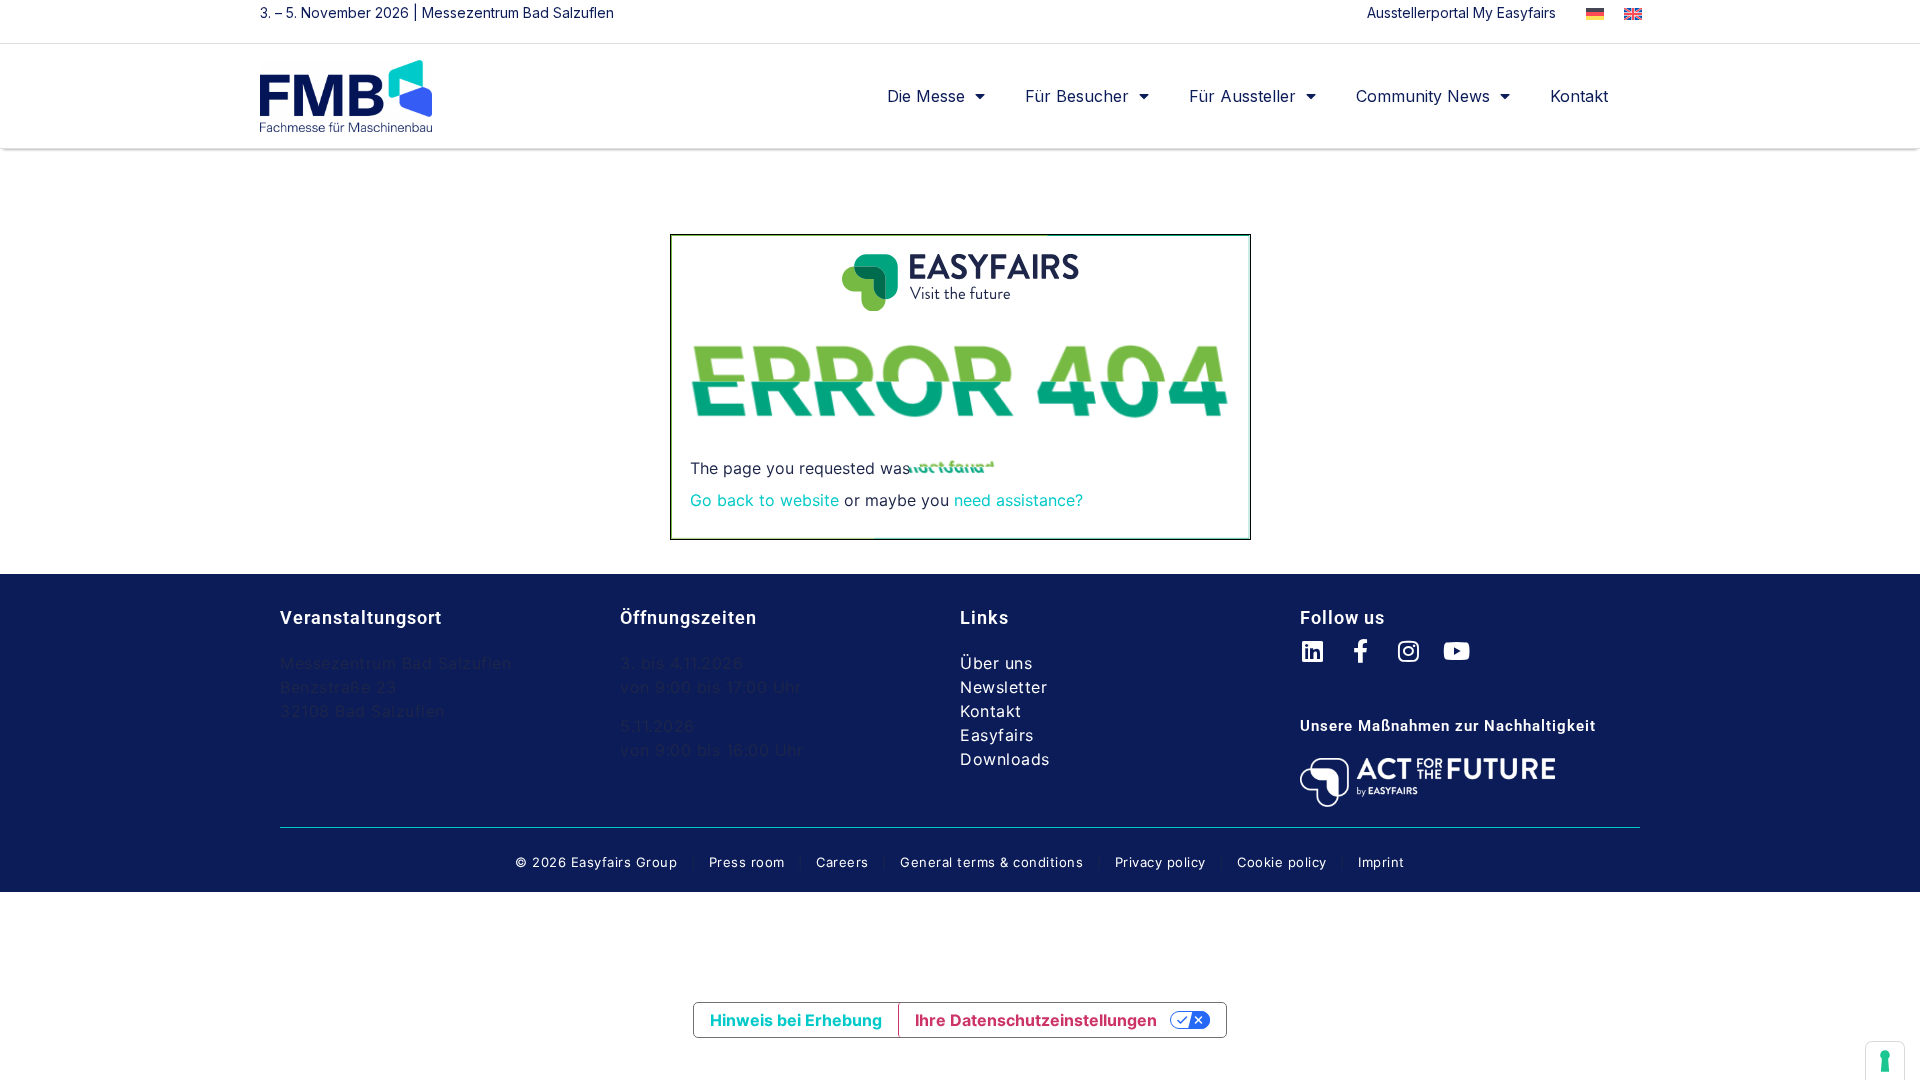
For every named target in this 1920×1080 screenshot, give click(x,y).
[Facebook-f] (1372, 663)
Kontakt (1579, 96)
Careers (842, 862)
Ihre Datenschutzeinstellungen (1036, 1020)
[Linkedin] (1324, 663)
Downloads (1005, 759)
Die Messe (926, 96)
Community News (1423, 96)
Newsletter (1003, 687)
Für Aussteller (1242, 96)
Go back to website (764, 500)
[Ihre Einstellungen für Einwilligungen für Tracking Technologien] (1885, 1061)
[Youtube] (1468, 663)
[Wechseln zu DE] (1595, 14)
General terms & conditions (991, 862)
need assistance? (1018, 500)
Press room (744, 862)
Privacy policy (1160, 862)
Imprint (1381, 862)
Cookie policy (1282, 862)
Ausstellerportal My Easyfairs (1461, 12)
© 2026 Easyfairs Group (596, 862)
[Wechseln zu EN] (1633, 14)
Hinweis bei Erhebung (796, 1020)
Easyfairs (997, 735)
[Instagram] (1420, 663)
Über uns (996, 663)
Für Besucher (1077, 96)
